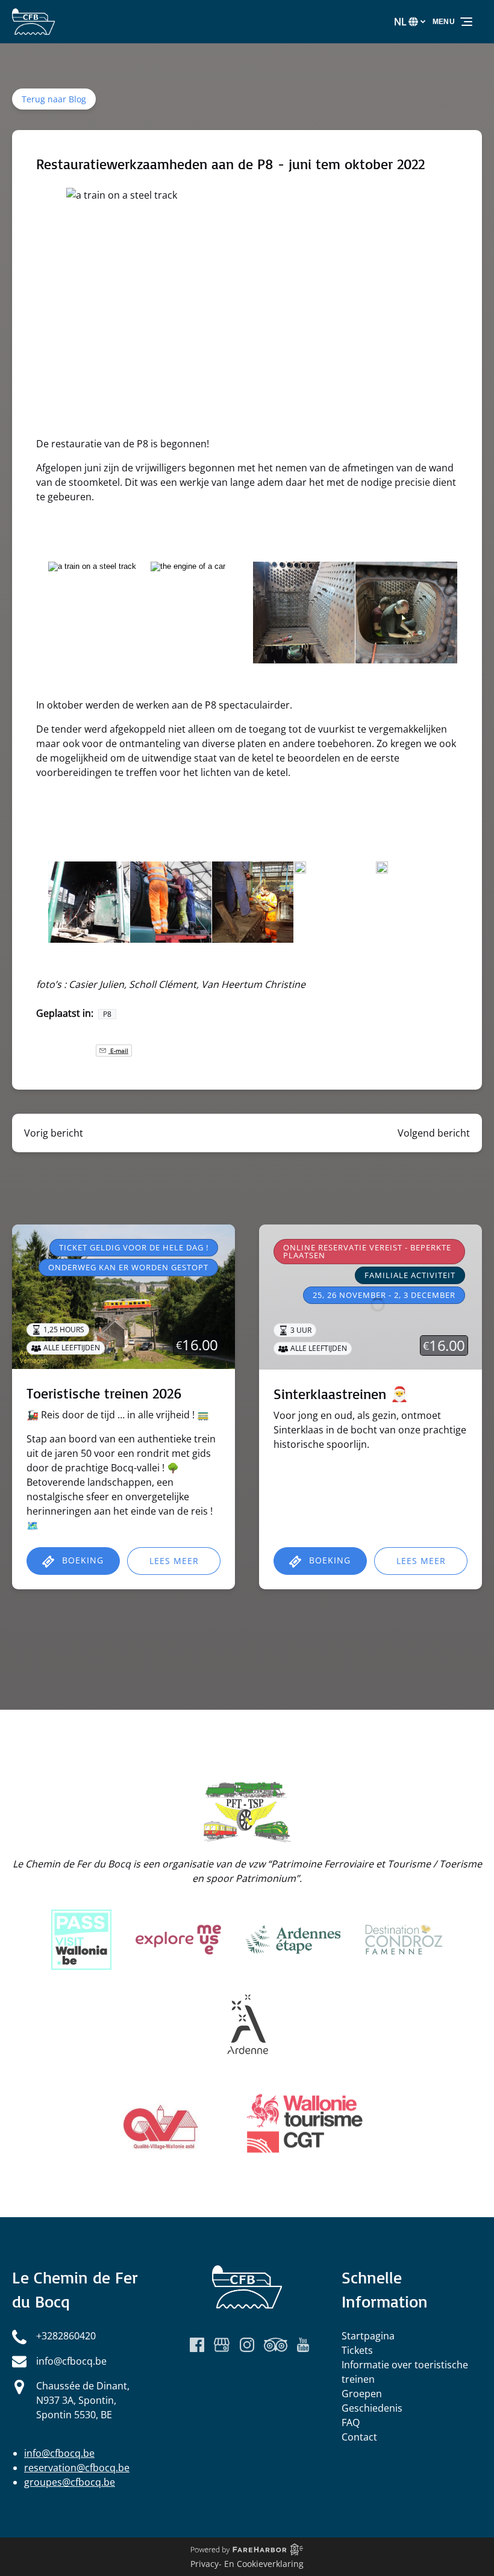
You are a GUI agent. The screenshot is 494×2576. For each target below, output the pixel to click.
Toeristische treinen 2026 (104, 1393)
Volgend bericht (434, 1133)
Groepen (362, 2394)
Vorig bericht (54, 1133)
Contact (359, 2437)
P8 (107, 1014)
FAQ (351, 2422)
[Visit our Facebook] (197, 2345)
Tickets (357, 2350)
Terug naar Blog (54, 99)
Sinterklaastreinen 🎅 (341, 1394)
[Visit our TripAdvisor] (276, 2345)
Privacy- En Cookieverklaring (247, 2564)
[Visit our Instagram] (247, 2345)
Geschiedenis (372, 2408)
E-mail (118, 1051)
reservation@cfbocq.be (77, 2468)
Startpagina (368, 2336)
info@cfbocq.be (59, 2453)
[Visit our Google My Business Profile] (222, 2345)
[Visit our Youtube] (303, 2345)
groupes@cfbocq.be (70, 2482)
